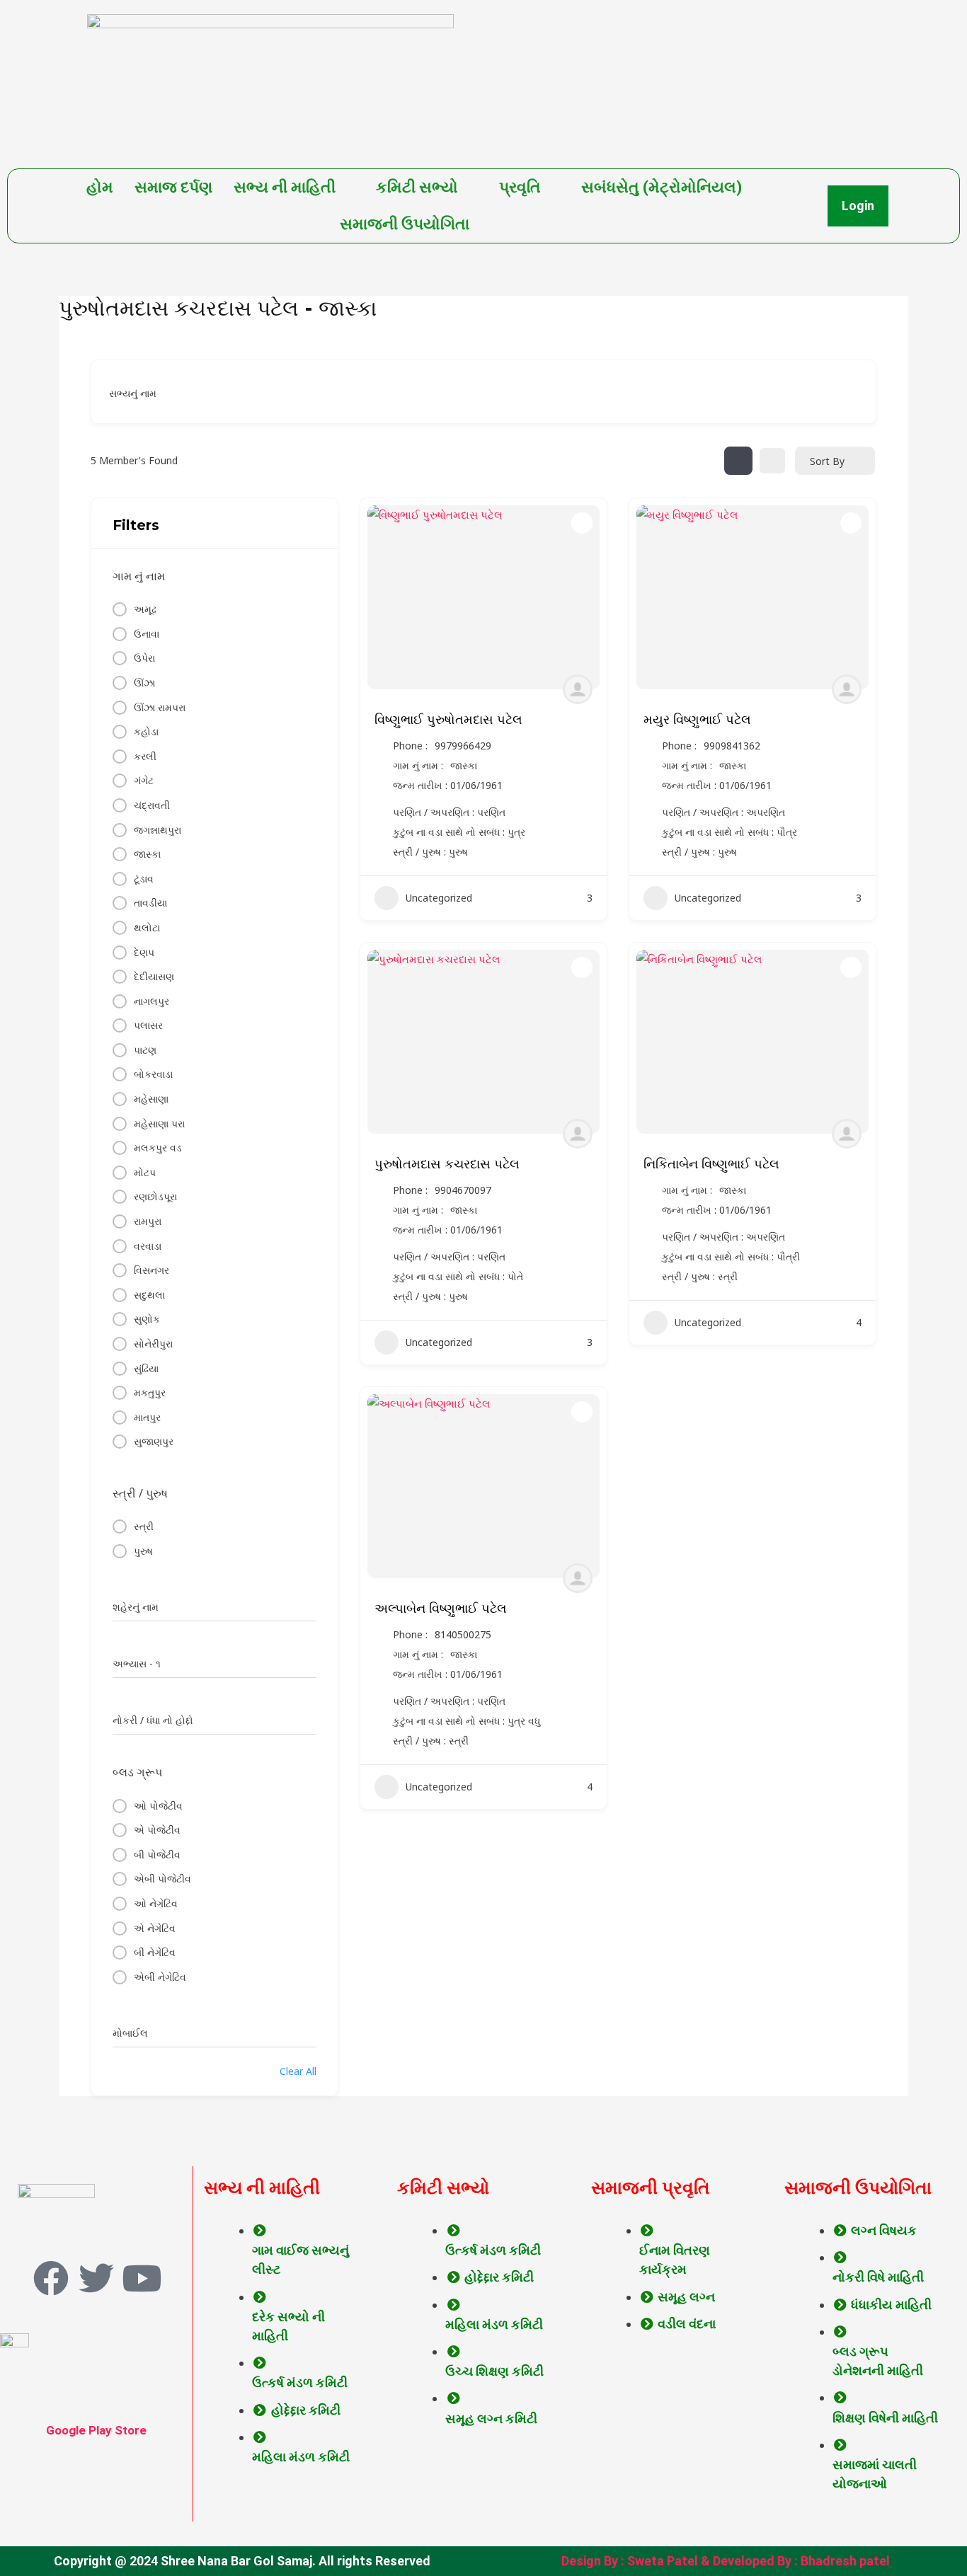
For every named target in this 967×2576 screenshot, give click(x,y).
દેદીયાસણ (154, 976)
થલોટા (147, 927)
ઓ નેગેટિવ (156, 1903)
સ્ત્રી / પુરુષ (140, 1493)
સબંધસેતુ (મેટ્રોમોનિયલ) (662, 187)
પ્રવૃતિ (520, 187)
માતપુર (147, 1417)
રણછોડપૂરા (155, 1196)
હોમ (100, 187)
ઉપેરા (144, 658)
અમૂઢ (145, 609)
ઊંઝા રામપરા (160, 707)
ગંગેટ (144, 780)
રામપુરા (148, 1221)
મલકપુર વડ (158, 1148)
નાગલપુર (151, 1001)
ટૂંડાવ (144, 879)
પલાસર (148, 1025)
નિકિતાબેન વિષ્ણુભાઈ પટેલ (711, 1164)
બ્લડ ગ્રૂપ (137, 1772)
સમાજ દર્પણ (173, 187)
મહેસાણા (151, 1099)
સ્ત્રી (144, 1526)
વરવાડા (148, 1246)
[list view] (772, 461)
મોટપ (145, 1172)
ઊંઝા (144, 683)
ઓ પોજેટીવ (158, 1806)
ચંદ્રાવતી (152, 805)
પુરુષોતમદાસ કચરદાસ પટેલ (447, 1164)
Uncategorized (439, 898)
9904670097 (463, 1190)
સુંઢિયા (146, 1368)
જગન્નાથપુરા (158, 830)
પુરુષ (143, 1551)
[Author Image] (578, 689)
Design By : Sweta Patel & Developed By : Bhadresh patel (726, 2561)
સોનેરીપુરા (153, 1344)
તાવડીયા (150, 903)
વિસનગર (151, 1270)
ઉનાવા (147, 634)
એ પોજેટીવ (157, 1830)
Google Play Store (96, 2430)
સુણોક (147, 1319)
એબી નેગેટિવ (160, 1977)
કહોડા (146, 731)
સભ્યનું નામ (133, 393)
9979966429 (463, 746)
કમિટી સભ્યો (417, 187)
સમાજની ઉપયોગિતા (405, 224)
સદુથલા (149, 1295)
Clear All (298, 2071)
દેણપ (144, 952)
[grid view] (738, 461)
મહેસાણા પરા (159, 1123)
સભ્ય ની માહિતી (285, 187)
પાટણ (145, 1050)
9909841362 (732, 746)
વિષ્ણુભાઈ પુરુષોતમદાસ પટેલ (448, 720)
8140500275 (463, 1635)
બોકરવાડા (153, 1074)
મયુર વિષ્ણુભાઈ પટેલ (697, 720)
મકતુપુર (150, 1392)
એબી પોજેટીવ (162, 1879)
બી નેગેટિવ (155, 1952)
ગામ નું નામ (139, 576)
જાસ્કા (147, 854)
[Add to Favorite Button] (582, 523)
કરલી (145, 756)
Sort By (827, 461)
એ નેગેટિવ (155, 1928)
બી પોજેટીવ (157, 1855)
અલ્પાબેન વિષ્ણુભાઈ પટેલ (441, 1609)
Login (858, 206)
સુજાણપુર (154, 1441)
